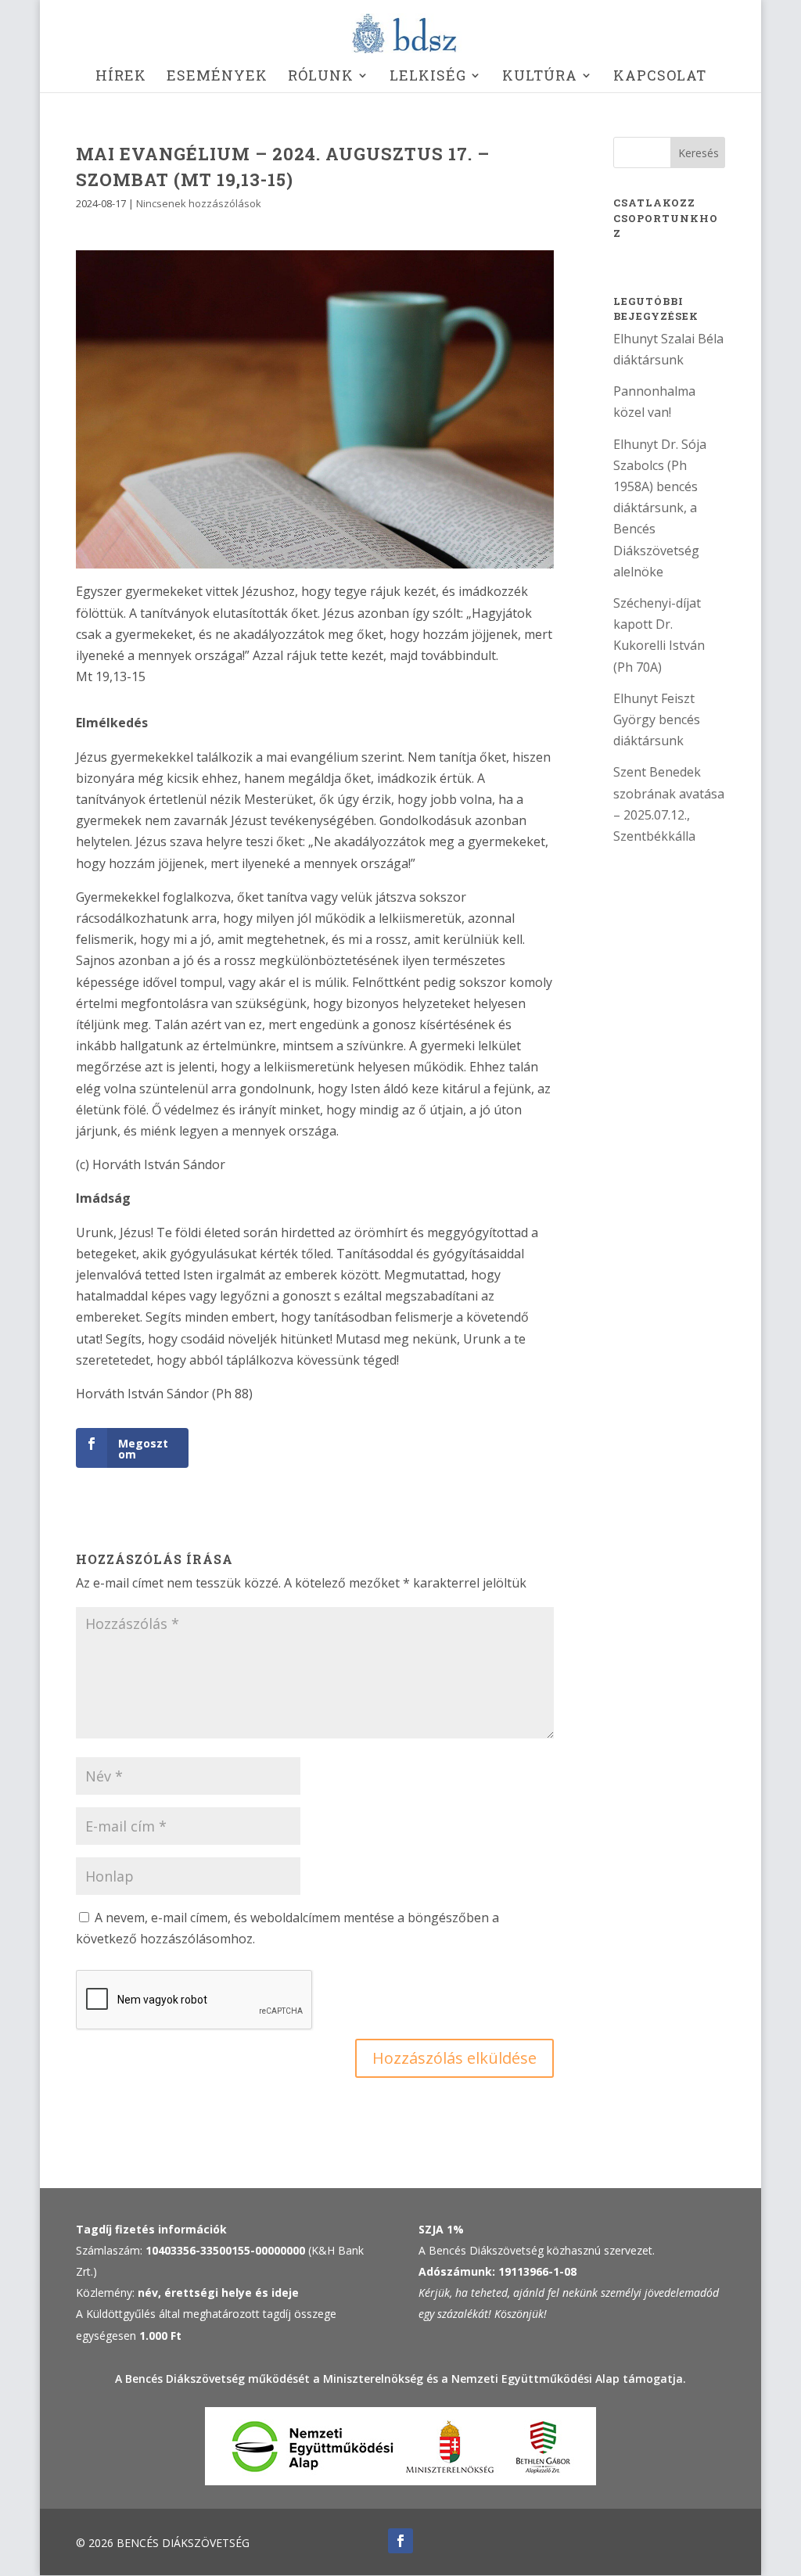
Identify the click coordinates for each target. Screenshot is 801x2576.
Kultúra (540, 77)
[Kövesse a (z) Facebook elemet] (400, 2541)
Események (217, 77)
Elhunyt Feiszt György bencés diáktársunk (657, 719)
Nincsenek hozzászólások (199, 203)
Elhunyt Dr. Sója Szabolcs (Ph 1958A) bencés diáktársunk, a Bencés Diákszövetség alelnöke (660, 508)
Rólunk (321, 77)
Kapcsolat (660, 77)
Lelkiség (428, 77)
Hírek (121, 77)
